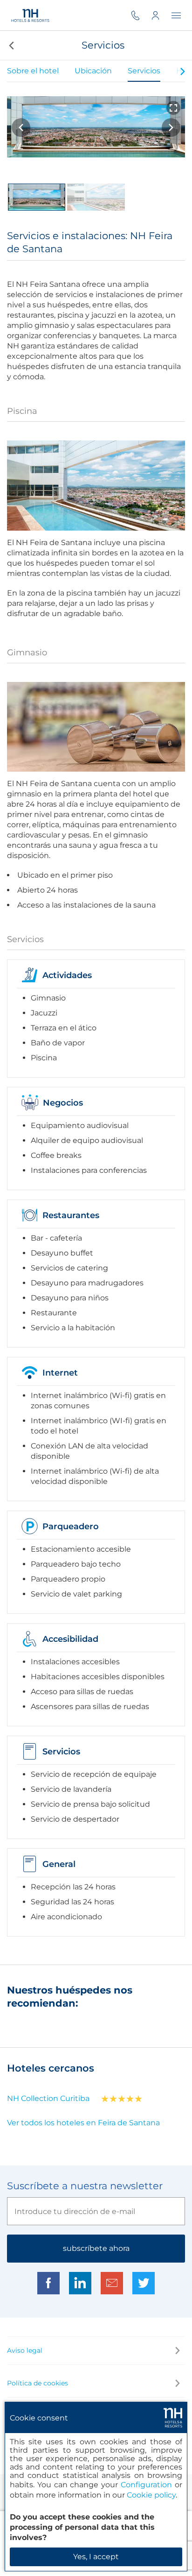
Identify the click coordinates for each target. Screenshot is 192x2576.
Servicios (144, 71)
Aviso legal (25, 2350)
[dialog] (96, 2487)
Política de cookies (38, 2383)
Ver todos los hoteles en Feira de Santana (83, 2123)
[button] (10, 45)
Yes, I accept (96, 2557)
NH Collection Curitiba (48, 2098)
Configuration (146, 2485)
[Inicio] (31, 15)
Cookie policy (151, 2495)
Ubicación (93, 71)
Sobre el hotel (33, 71)
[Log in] (161, 15)
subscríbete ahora (96, 2248)
